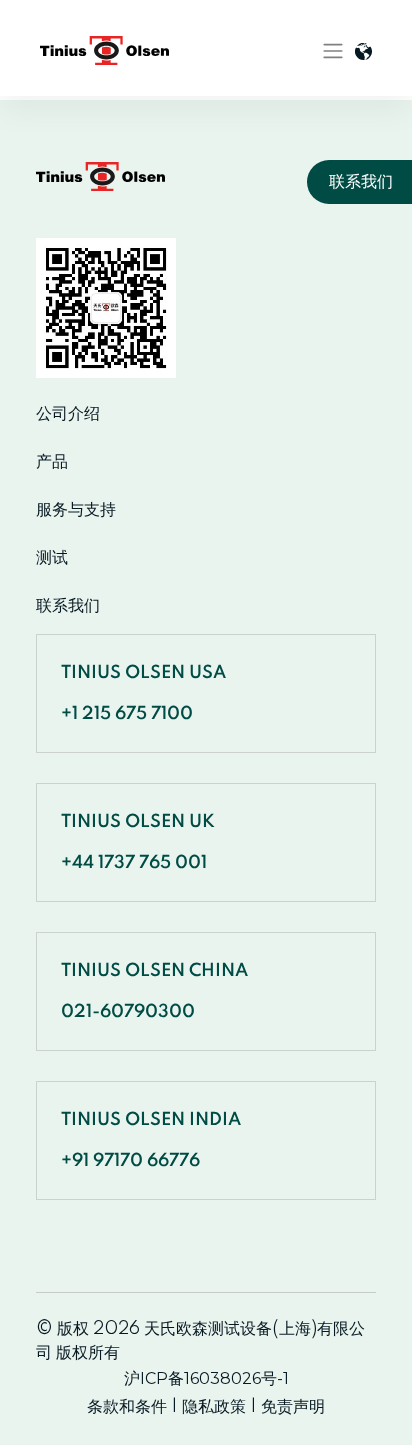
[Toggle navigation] (333, 51)
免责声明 (293, 1406)
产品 (52, 462)
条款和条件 (127, 1406)
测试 (52, 558)
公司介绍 (68, 414)
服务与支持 (76, 510)
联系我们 (68, 606)
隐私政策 (214, 1406)
